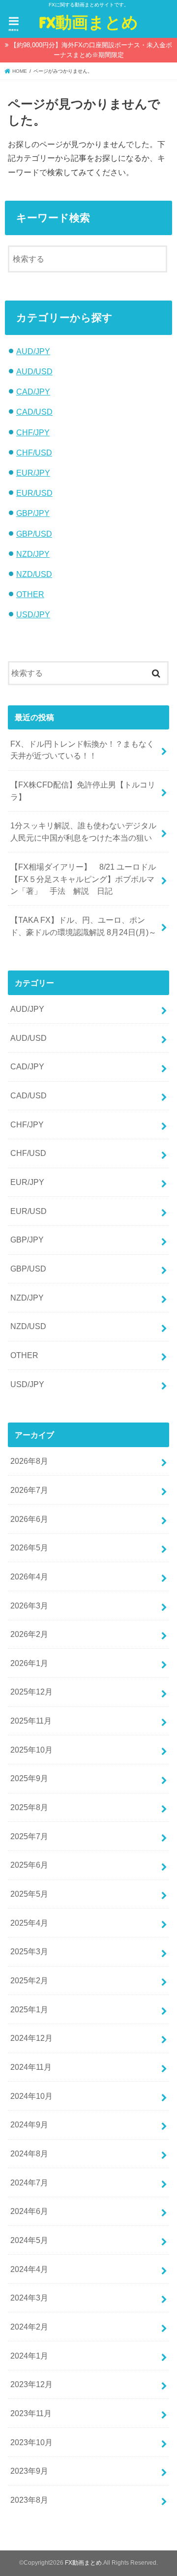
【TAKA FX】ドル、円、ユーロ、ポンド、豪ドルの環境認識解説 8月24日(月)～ (83, 926)
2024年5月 (29, 2240)
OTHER (30, 594)
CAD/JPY (33, 392)
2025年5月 (29, 1894)
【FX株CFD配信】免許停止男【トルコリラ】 (83, 791)
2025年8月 (29, 1807)
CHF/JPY (33, 432)
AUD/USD (34, 371)
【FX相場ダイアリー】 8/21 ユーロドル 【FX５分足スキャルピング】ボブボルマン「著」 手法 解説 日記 (87, 879)
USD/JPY (33, 614)
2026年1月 (29, 1663)
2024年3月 (29, 2298)
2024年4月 (29, 2269)
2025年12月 (31, 1692)
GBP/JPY (33, 513)
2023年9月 (29, 2471)
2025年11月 (31, 1721)
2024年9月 (29, 2124)
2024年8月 (29, 2153)
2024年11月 (31, 2067)
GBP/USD (34, 534)
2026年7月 (29, 1490)
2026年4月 (29, 1576)
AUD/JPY (33, 351)
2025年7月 (29, 1836)
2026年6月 (29, 1519)
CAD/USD (34, 412)
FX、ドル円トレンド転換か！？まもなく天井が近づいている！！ (82, 750)
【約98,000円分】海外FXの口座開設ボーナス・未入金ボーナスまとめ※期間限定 (91, 50)
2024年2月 (29, 2327)
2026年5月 (29, 1547)
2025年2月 (29, 1980)
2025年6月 (29, 1865)
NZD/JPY (33, 554)
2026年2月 (29, 1634)
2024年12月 (31, 2038)
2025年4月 (29, 1923)
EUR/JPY (33, 473)
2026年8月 (29, 1461)
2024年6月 (29, 2211)
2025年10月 (31, 1750)
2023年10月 (31, 2442)
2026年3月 (29, 1606)
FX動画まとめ (88, 22)
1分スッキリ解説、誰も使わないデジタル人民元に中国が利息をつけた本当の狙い (83, 832)
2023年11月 (31, 2413)
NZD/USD (34, 574)
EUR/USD (34, 493)
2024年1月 (29, 2356)
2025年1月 (29, 2009)
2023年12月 (31, 2384)
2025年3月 (29, 1951)
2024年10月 (31, 2096)
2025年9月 (29, 1778)
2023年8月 (29, 2500)
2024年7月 (29, 2182)
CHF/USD (34, 453)
